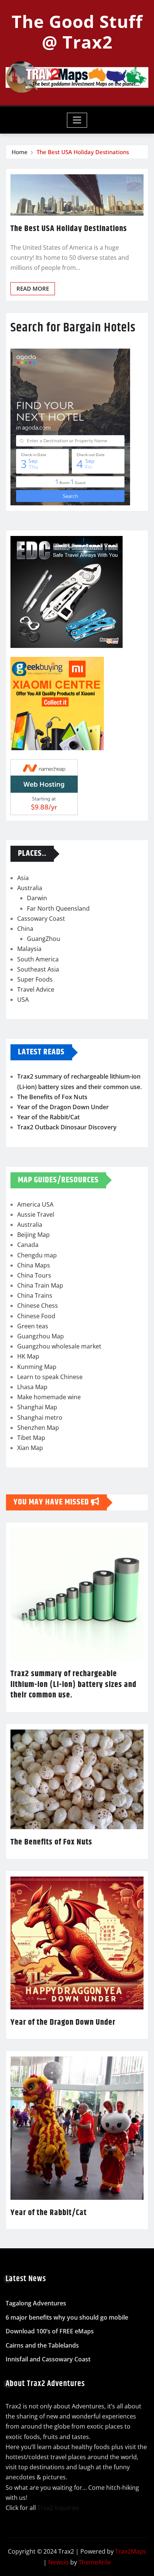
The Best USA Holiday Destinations (83, 152)
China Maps (34, 1265)
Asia (23, 878)
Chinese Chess (38, 1306)
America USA (35, 1204)
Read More (33, 289)
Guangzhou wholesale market (59, 1346)
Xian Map (30, 1448)
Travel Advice (36, 989)
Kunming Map (37, 1367)
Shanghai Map (37, 1407)
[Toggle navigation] (77, 120)
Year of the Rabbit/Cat (48, 1117)
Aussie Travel (36, 1214)
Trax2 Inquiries (58, 2508)
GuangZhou (44, 939)
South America (38, 959)
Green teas (33, 1326)
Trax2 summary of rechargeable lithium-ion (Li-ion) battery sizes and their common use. (73, 1685)
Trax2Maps (131, 2551)
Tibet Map (31, 1438)
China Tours (34, 1275)
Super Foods (35, 979)
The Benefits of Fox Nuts (52, 1097)
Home (20, 152)
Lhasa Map (32, 1387)
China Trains (35, 1295)
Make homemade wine (49, 1397)
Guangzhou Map (41, 1336)
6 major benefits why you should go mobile (67, 2317)
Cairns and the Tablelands (42, 2345)
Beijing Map (33, 1235)
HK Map (28, 1356)
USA (23, 999)
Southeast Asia (38, 969)
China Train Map (40, 1285)
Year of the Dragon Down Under (63, 1107)
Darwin (37, 898)
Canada (28, 1245)
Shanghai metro (40, 1418)
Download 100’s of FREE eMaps (50, 2332)
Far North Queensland (58, 908)
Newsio (58, 2562)
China (25, 929)
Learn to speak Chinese (50, 1377)
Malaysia (29, 949)
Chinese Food (36, 1316)
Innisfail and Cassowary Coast (48, 2360)
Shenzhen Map (38, 1428)
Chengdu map (37, 1255)
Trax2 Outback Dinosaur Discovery (67, 1127)
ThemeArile (95, 2562)
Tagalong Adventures (36, 2303)
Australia (30, 888)
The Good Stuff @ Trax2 (77, 32)
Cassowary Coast (41, 919)
